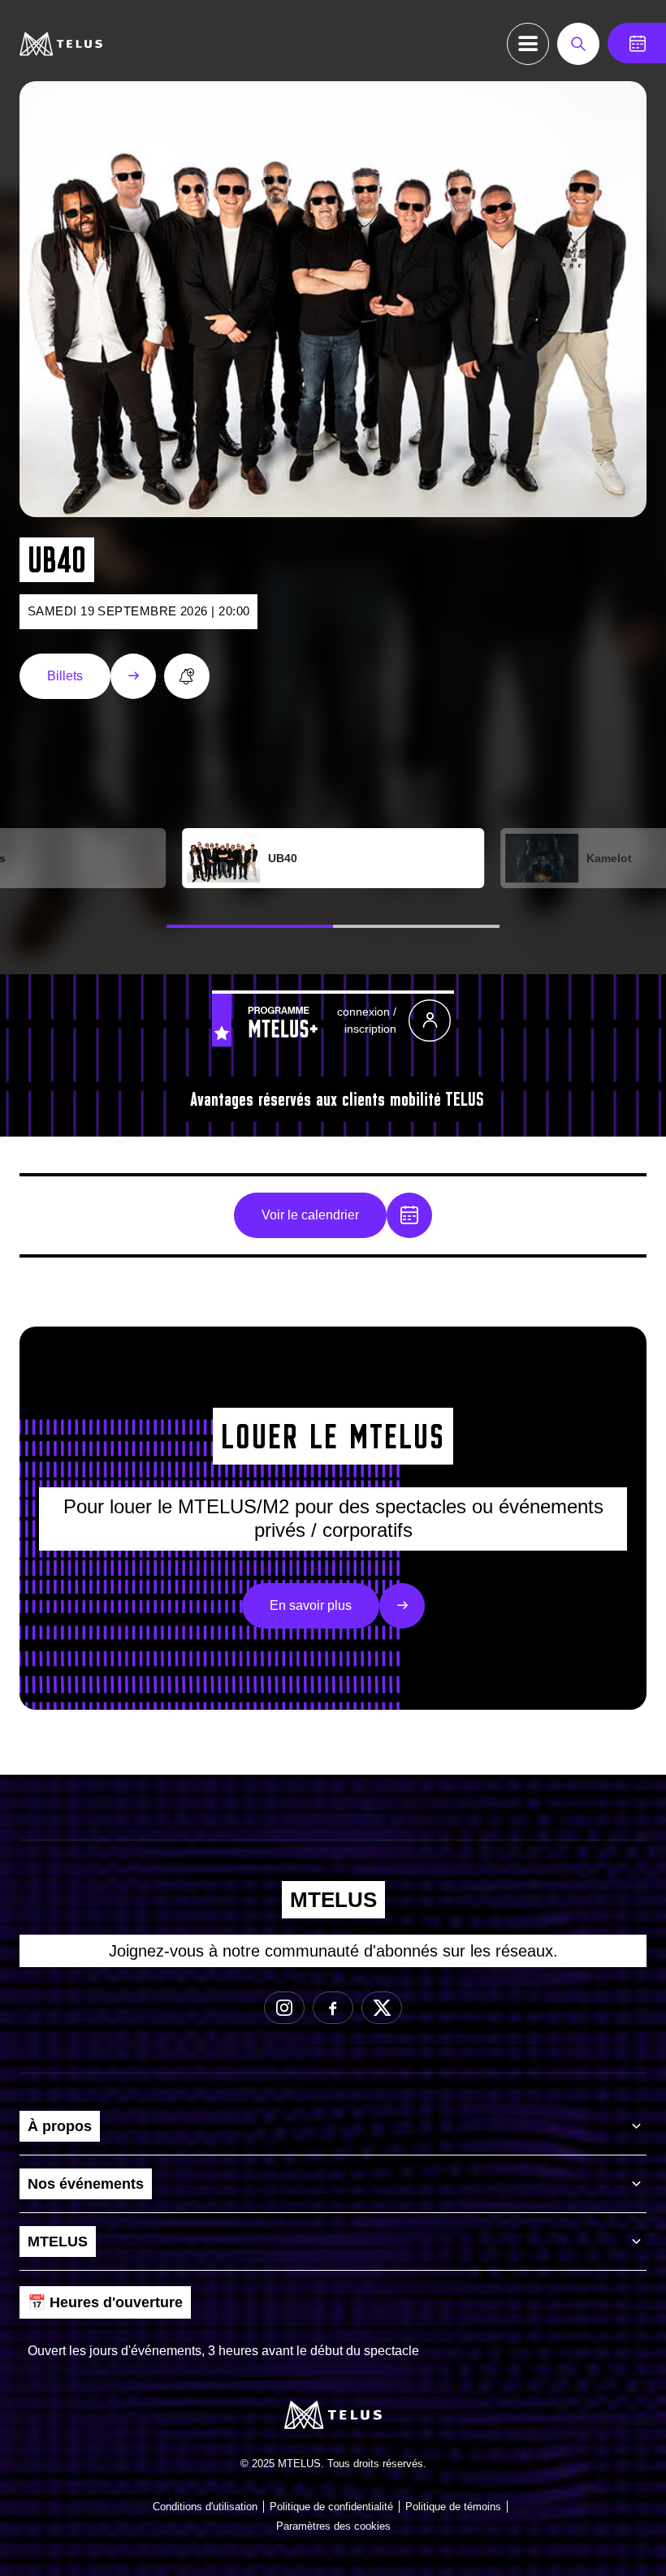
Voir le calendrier (310, 1215)
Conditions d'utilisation (205, 2507)
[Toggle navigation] (528, 44)
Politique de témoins (453, 2507)
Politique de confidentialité (331, 2507)
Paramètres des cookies (333, 2526)
